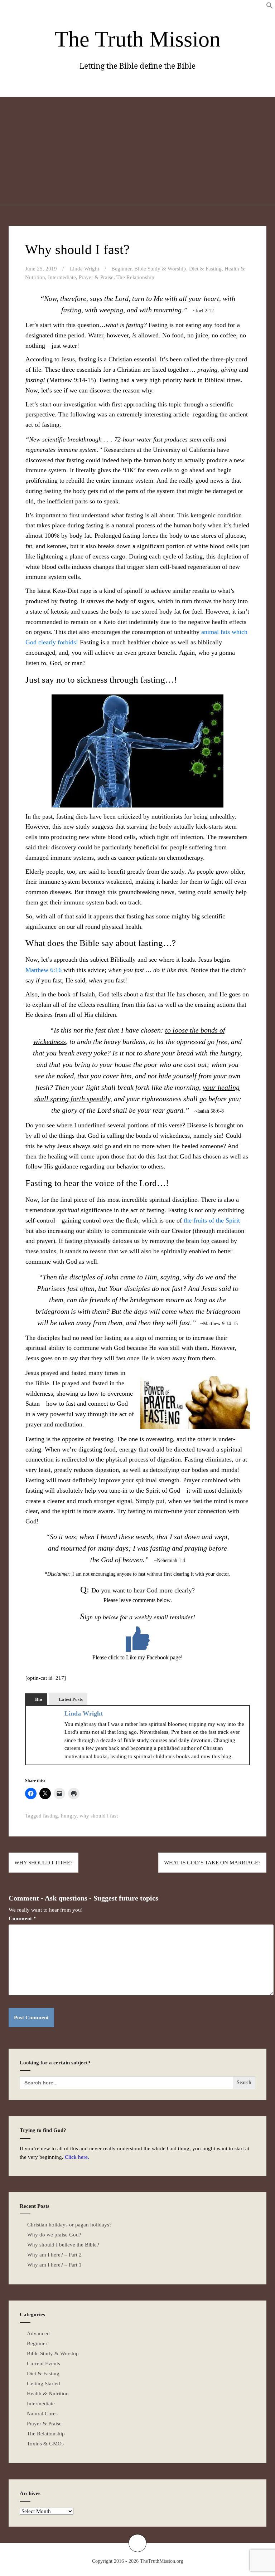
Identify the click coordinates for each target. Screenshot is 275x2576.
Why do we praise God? (54, 2235)
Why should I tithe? (44, 1863)
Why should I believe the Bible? (63, 2245)
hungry (69, 1816)
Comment (22, 1918)
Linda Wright (85, 269)
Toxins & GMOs (45, 2444)
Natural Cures (42, 2414)
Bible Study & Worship (160, 269)
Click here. (77, 2157)
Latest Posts (71, 1699)
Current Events (44, 2363)
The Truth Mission (138, 39)
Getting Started (44, 2384)
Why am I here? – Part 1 (54, 2265)
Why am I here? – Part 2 (54, 2255)
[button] (270, 7)
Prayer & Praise (96, 277)
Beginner (121, 269)
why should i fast (99, 1816)
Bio (39, 1699)
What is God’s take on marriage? (212, 1863)
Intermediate (62, 277)
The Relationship (135, 277)
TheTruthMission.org (162, 2561)
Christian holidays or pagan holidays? (69, 2225)
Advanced (38, 2333)
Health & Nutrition (48, 2394)
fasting (50, 1816)
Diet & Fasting (205, 269)
